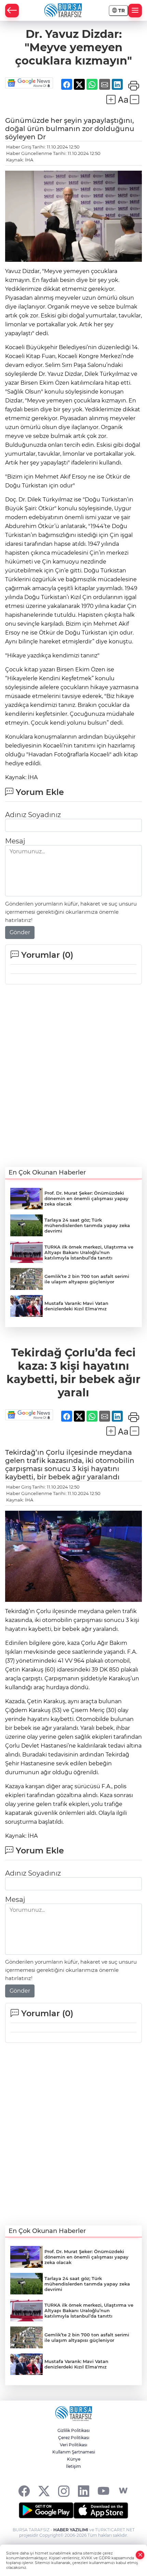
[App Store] (101, 2510)
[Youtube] (103, 2491)
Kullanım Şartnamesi (74, 2452)
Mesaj (15, 841)
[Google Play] (46, 2510)
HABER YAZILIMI (71, 2530)
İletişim (73, 2466)
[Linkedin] (84, 2491)
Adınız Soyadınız (33, 815)
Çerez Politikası (74, 2438)
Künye (74, 2459)
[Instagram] (64, 2491)
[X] (44, 2491)
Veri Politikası (73, 2445)
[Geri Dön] (12, 11)
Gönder (20, 932)
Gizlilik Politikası (73, 2430)
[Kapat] (140, 2555)
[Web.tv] (123, 2491)
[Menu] (135, 11)
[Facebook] (24, 2491)
